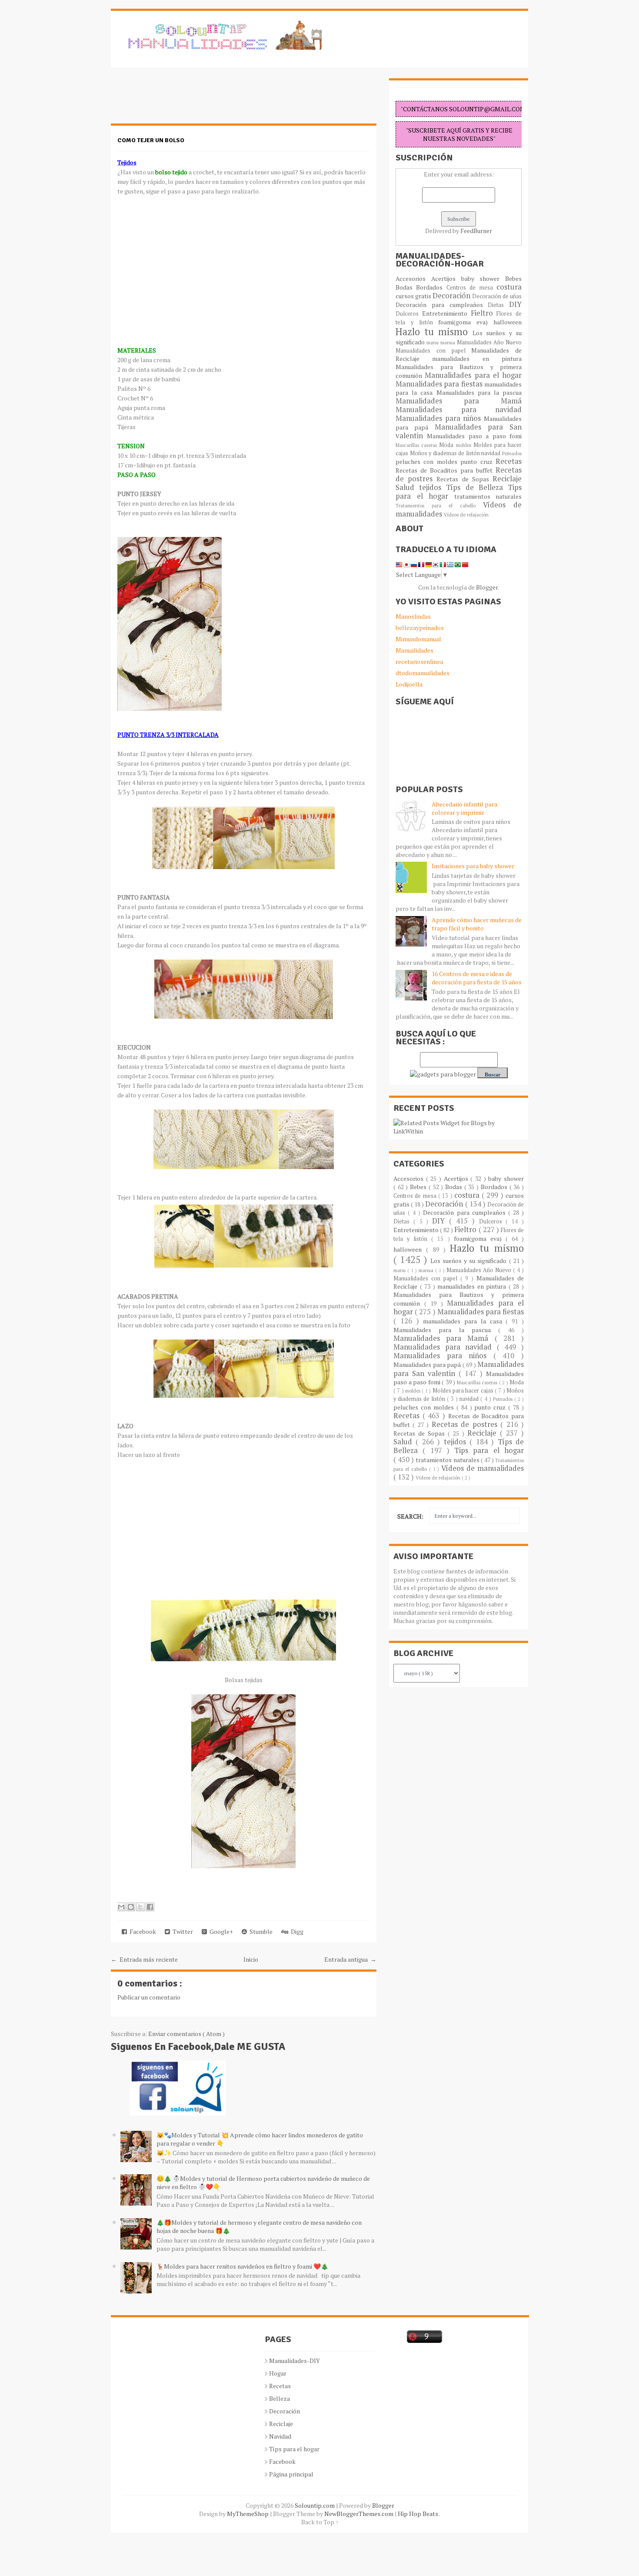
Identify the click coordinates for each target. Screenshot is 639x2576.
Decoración (452, 296)
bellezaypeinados (420, 628)
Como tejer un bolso (151, 140)
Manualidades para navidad (459, 410)
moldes (465, 445)
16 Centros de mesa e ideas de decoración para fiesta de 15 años (477, 978)
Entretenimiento (446, 313)
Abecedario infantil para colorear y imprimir (464, 808)
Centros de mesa (471, 288)
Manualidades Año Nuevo (489, 342)
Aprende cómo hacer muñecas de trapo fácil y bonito (477, 924)
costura (509, 287)
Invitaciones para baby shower (473, 866)
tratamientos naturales (488, 496)
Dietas (498, 305)
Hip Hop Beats (418, 2514)
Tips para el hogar (489, 1450)
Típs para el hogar (294, 2449)
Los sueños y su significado (470, 1261)
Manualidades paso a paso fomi (474, 436)
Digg (296, 1931)
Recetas (509, 461)
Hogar (278, 2373)
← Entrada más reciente (144, 1959)
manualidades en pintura (477, 358)
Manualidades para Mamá (459, 401)
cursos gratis (414, 296)
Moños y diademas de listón (446, 453)
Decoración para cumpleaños (442, 305)
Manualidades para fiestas (440, 384)
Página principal (291, 2474)
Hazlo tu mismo (434, 332)
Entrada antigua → (350, 1959)
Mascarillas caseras (417, 445)
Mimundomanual (418, 639)
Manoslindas (413, 616)
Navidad (280, 2436)
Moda (447, 445)
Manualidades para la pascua (479, 392)
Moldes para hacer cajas (464, 1391)
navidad (492, 453)
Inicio (251, 1959)
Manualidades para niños (440, 418)
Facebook (141, 1931)
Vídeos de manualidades (483, 1468)
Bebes (513, 278)
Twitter (181, 1931)
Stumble (260, 1931)
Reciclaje (507, 479)
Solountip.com (315, 2505)
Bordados (431, 287)
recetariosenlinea (419, 661)
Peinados (512, 453)
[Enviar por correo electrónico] (121, 1907)
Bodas (406, 287)
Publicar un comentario (149, 1997)
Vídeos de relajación (466, 515)
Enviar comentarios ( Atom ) (186, 2034)
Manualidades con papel (433, 351)
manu (433, 342)
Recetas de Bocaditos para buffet (446, 470)
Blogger (487, 587)
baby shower (483, 278)
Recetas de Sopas (464, 479)
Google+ (220, 1931)
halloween (508, 322)
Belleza (280, 2398)
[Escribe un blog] (131, 1907)
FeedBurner (476, 231)
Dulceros (409, 314)
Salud (407, 487)
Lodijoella (409, 684)
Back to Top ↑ (320, 2522)
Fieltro (484, 313)
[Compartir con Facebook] (150, 1907)
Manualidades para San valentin (459, 431)
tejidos (433, 487)
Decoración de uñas (497, 296)
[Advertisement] (180, 100)
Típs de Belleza (477, 487)
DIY (515, 304)
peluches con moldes (428, 462)
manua (449, 342)
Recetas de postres (466, 1424)
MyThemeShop (248, 2514)
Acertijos (446, 278)
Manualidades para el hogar (473, 375)
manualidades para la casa (464, 1321)
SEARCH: (410, 1516)
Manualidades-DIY (295, 2361)
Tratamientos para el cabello (439, 505)
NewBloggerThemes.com (359, 2514)
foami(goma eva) (466, 322)
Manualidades (414, 650)
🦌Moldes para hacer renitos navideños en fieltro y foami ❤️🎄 (242, 2266)
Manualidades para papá (428, 1365)
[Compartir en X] (140, 1907)
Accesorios (413, 278)
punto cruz (478, 462)
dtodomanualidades (423, 673)
